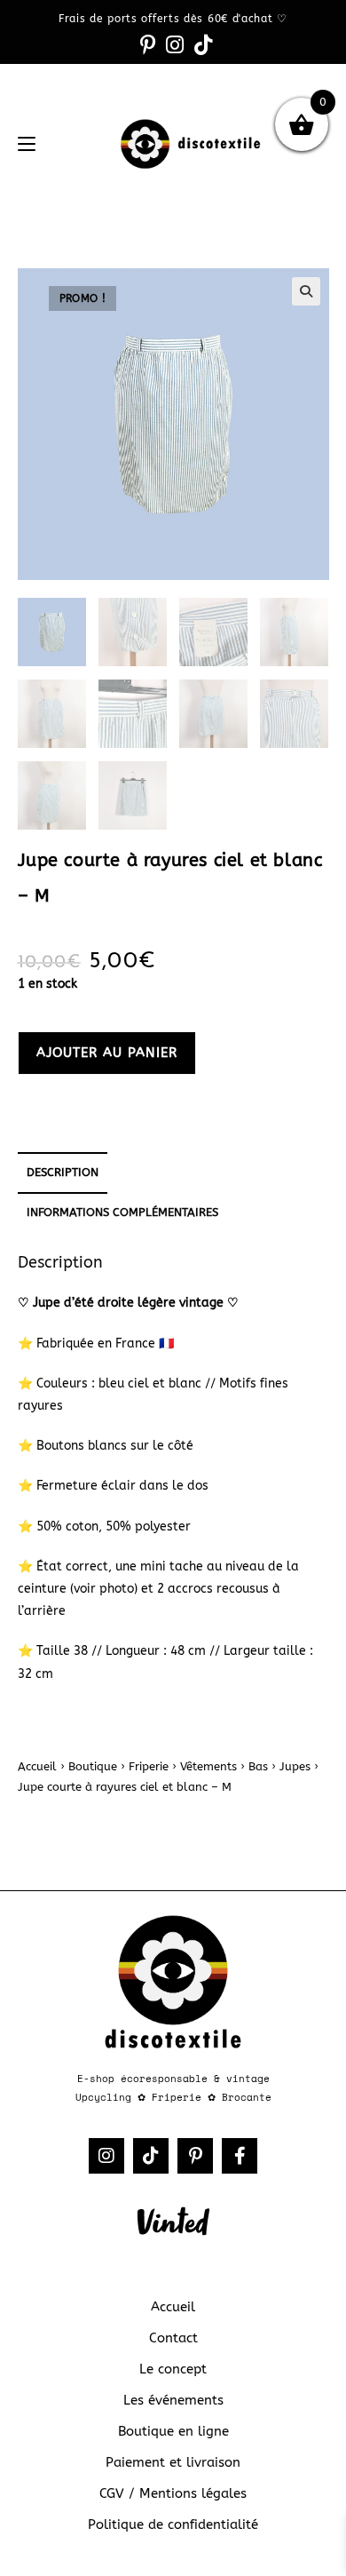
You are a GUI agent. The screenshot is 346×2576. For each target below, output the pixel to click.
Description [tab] (63, 1172)
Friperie (149, 1766)
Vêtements (208, 1766)
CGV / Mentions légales (173, 2493)
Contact (173, 2338)
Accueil (37, 1766)
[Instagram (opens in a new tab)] (175, 45)
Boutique (93, 1766)
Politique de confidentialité (173, 2524)
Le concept (173, 2369)
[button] (306, 291)
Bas (258, 1766)
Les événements (173, 2400)
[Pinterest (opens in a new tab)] (148, 45)
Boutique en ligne (173, 2431)
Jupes (295, 1766)
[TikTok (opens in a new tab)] (201, 45)
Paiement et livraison (173, 2462)
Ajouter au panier (107, 1053)
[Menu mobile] (27, 144)
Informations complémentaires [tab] (122, 1212)
